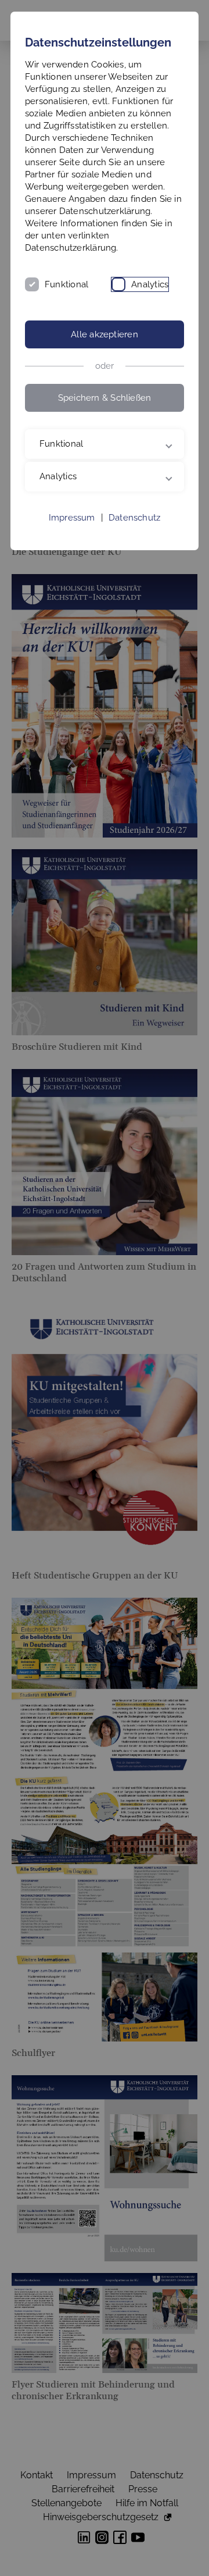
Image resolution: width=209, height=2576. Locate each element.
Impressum (72, 571)
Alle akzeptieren (105, 334)
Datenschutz (134, 571)
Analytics (150, 284)
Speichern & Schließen (105, 398)
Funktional (66, 284)
